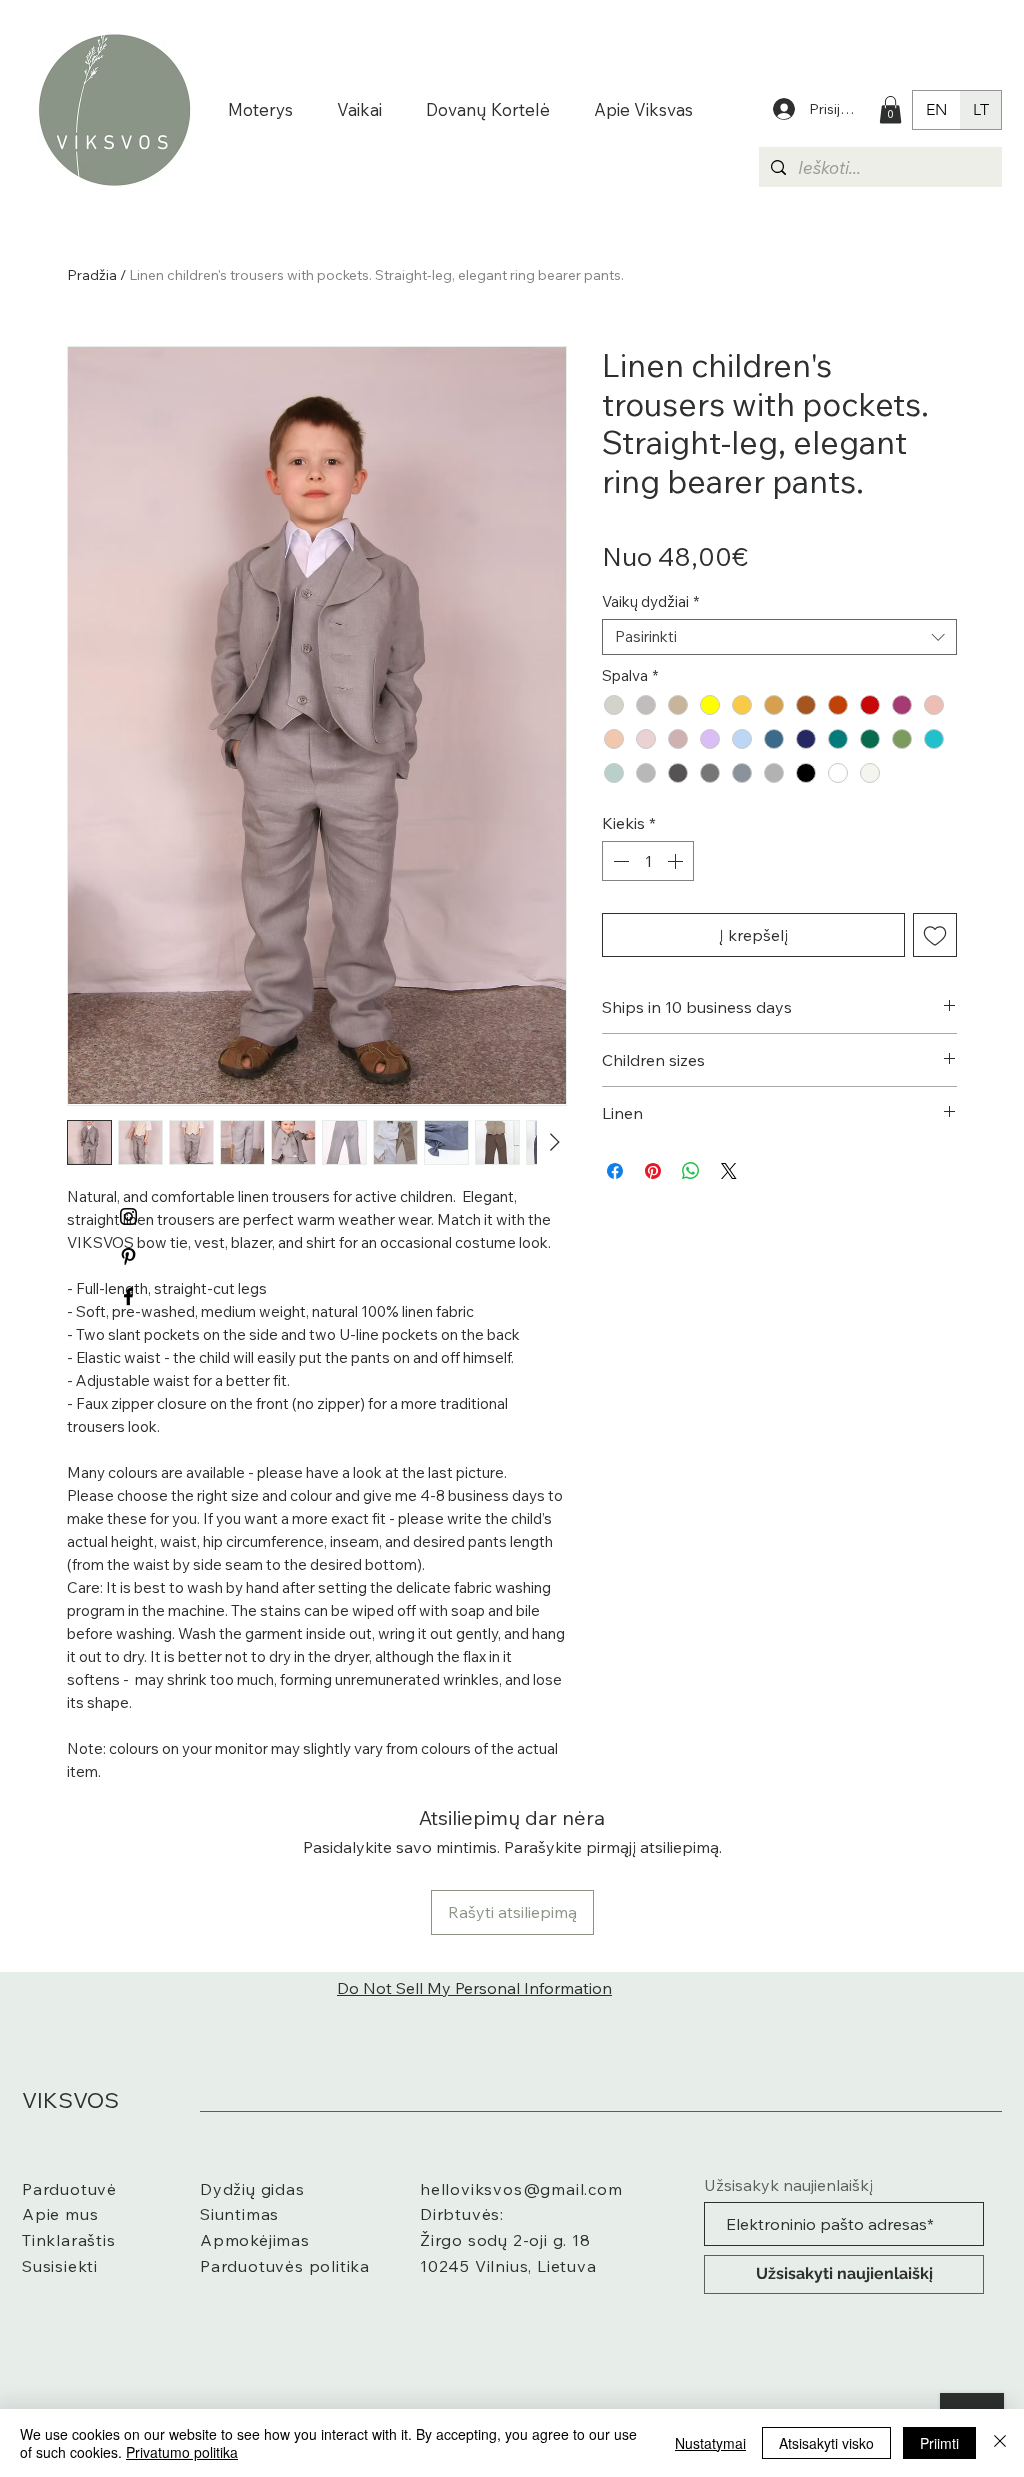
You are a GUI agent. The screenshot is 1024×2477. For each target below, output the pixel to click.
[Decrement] (619, 861)
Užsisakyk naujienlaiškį (788, 2185)
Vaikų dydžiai (650, 602)
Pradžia (92, 275)
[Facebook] (128, 1296)
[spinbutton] (648, 861)
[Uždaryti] (1000, 2443)
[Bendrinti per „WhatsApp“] (691, 1171)
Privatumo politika (182, 2452)
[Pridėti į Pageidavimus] (935, 935)
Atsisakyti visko (826, 2443)
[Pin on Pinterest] (653, 1171)
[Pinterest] (128, 1256)
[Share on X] (729, 1171)
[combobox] (779, 637)
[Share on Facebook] (615, 1171)
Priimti (939, 2443)
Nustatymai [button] (710, 2443)
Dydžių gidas (252, 2189)
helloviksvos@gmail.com (521, 2189)
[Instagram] (128, 1216)
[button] (890, 109)
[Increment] (677, 861)
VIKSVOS (70, 2100)
